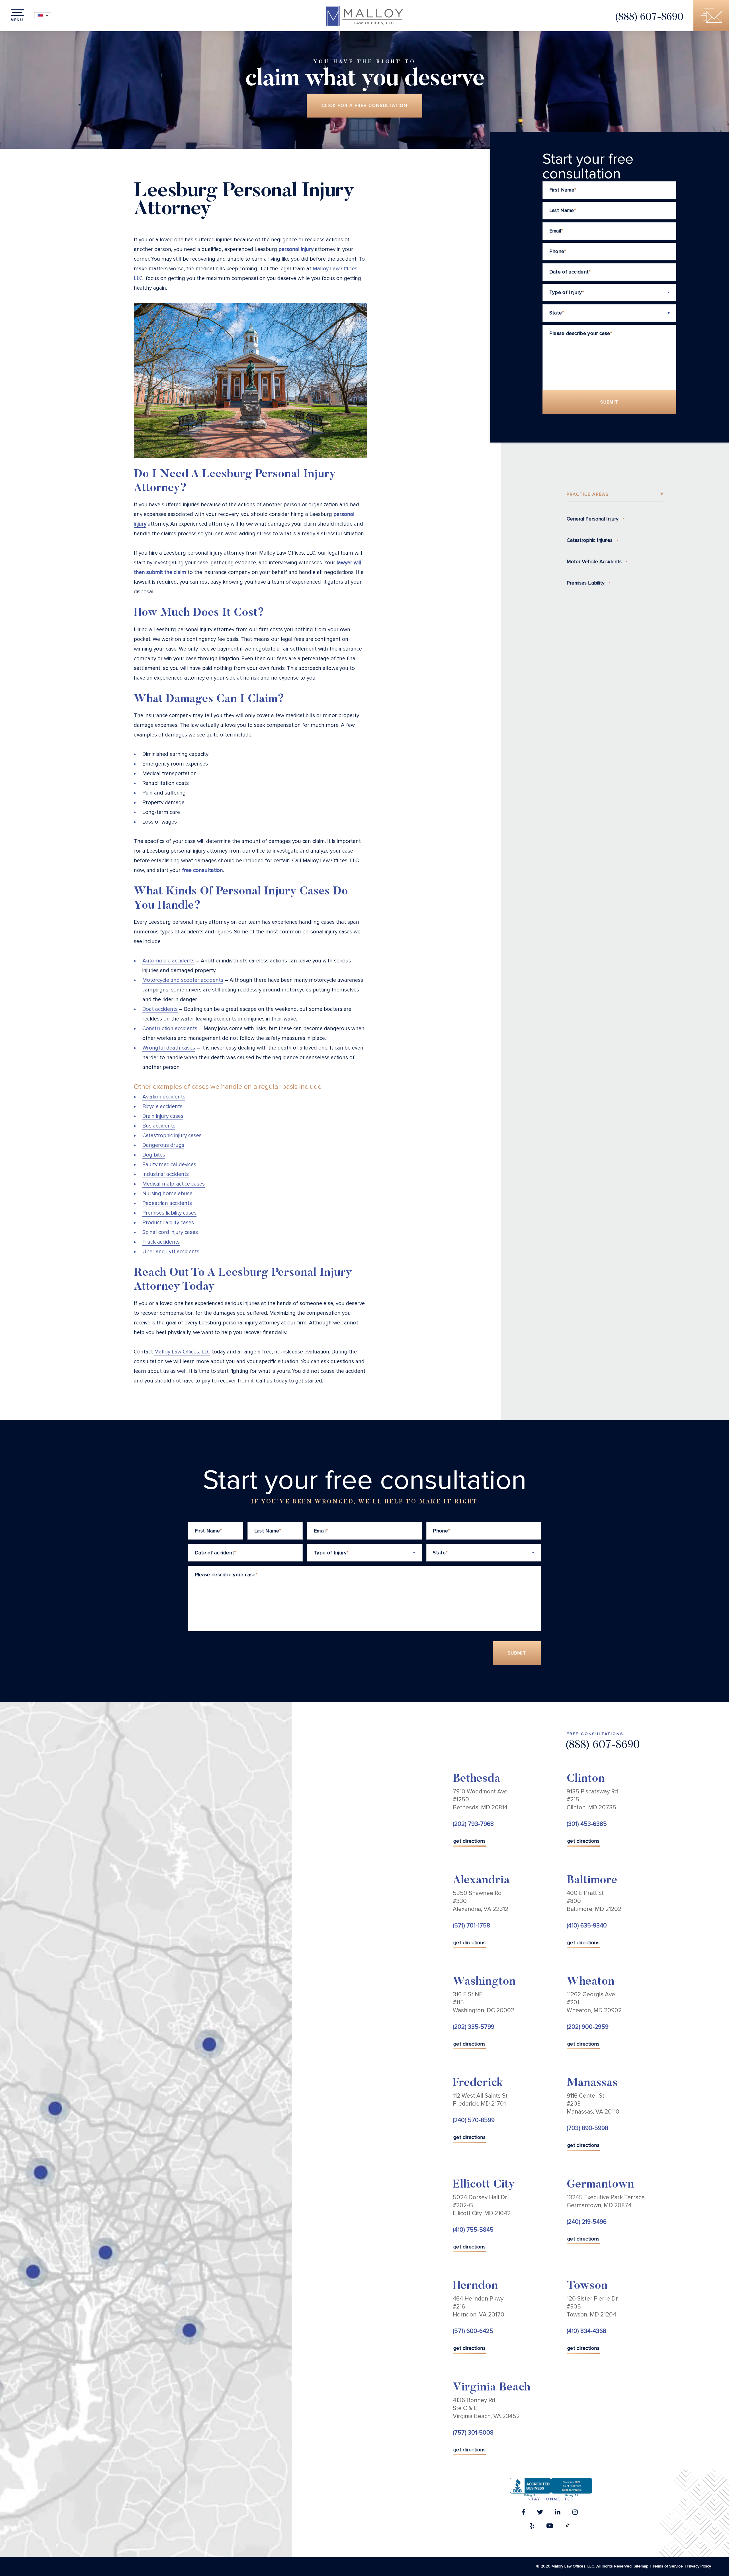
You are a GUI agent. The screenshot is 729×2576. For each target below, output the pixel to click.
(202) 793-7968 (473, 1824)
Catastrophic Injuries (590, 540)
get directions (469, 1841)
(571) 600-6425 (473, 2331)
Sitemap (641, 2566)
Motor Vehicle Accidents (594, 561)
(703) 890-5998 (587, 2128)
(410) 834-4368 (586, 2331)
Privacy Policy (699, 2566)
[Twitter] (540, 2514)
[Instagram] (575, 2514)
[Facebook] (524, 2514)
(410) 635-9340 (587, 1926)
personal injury (296, 249)
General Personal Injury (593, 519)
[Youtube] (550, 2527)
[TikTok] (568, 2527)
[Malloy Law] (364, 16)
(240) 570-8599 (474, 2120)
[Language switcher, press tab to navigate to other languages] (43, 16)
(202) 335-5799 (474, 2027)
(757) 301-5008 (473, 2433)
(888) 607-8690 (649, 18)
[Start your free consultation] (711, 16)
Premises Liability (586, 583)
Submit (610, 402)
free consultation (202, 870)
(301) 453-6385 (587, 1824)
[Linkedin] (558, 2514)
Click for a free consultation (365, 106)
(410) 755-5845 (473, 2230)
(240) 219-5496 (587, 2222)
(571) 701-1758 (471, 1926)
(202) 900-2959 (588, 2027)
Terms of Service (668, 2566)
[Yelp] (532, 2527)
